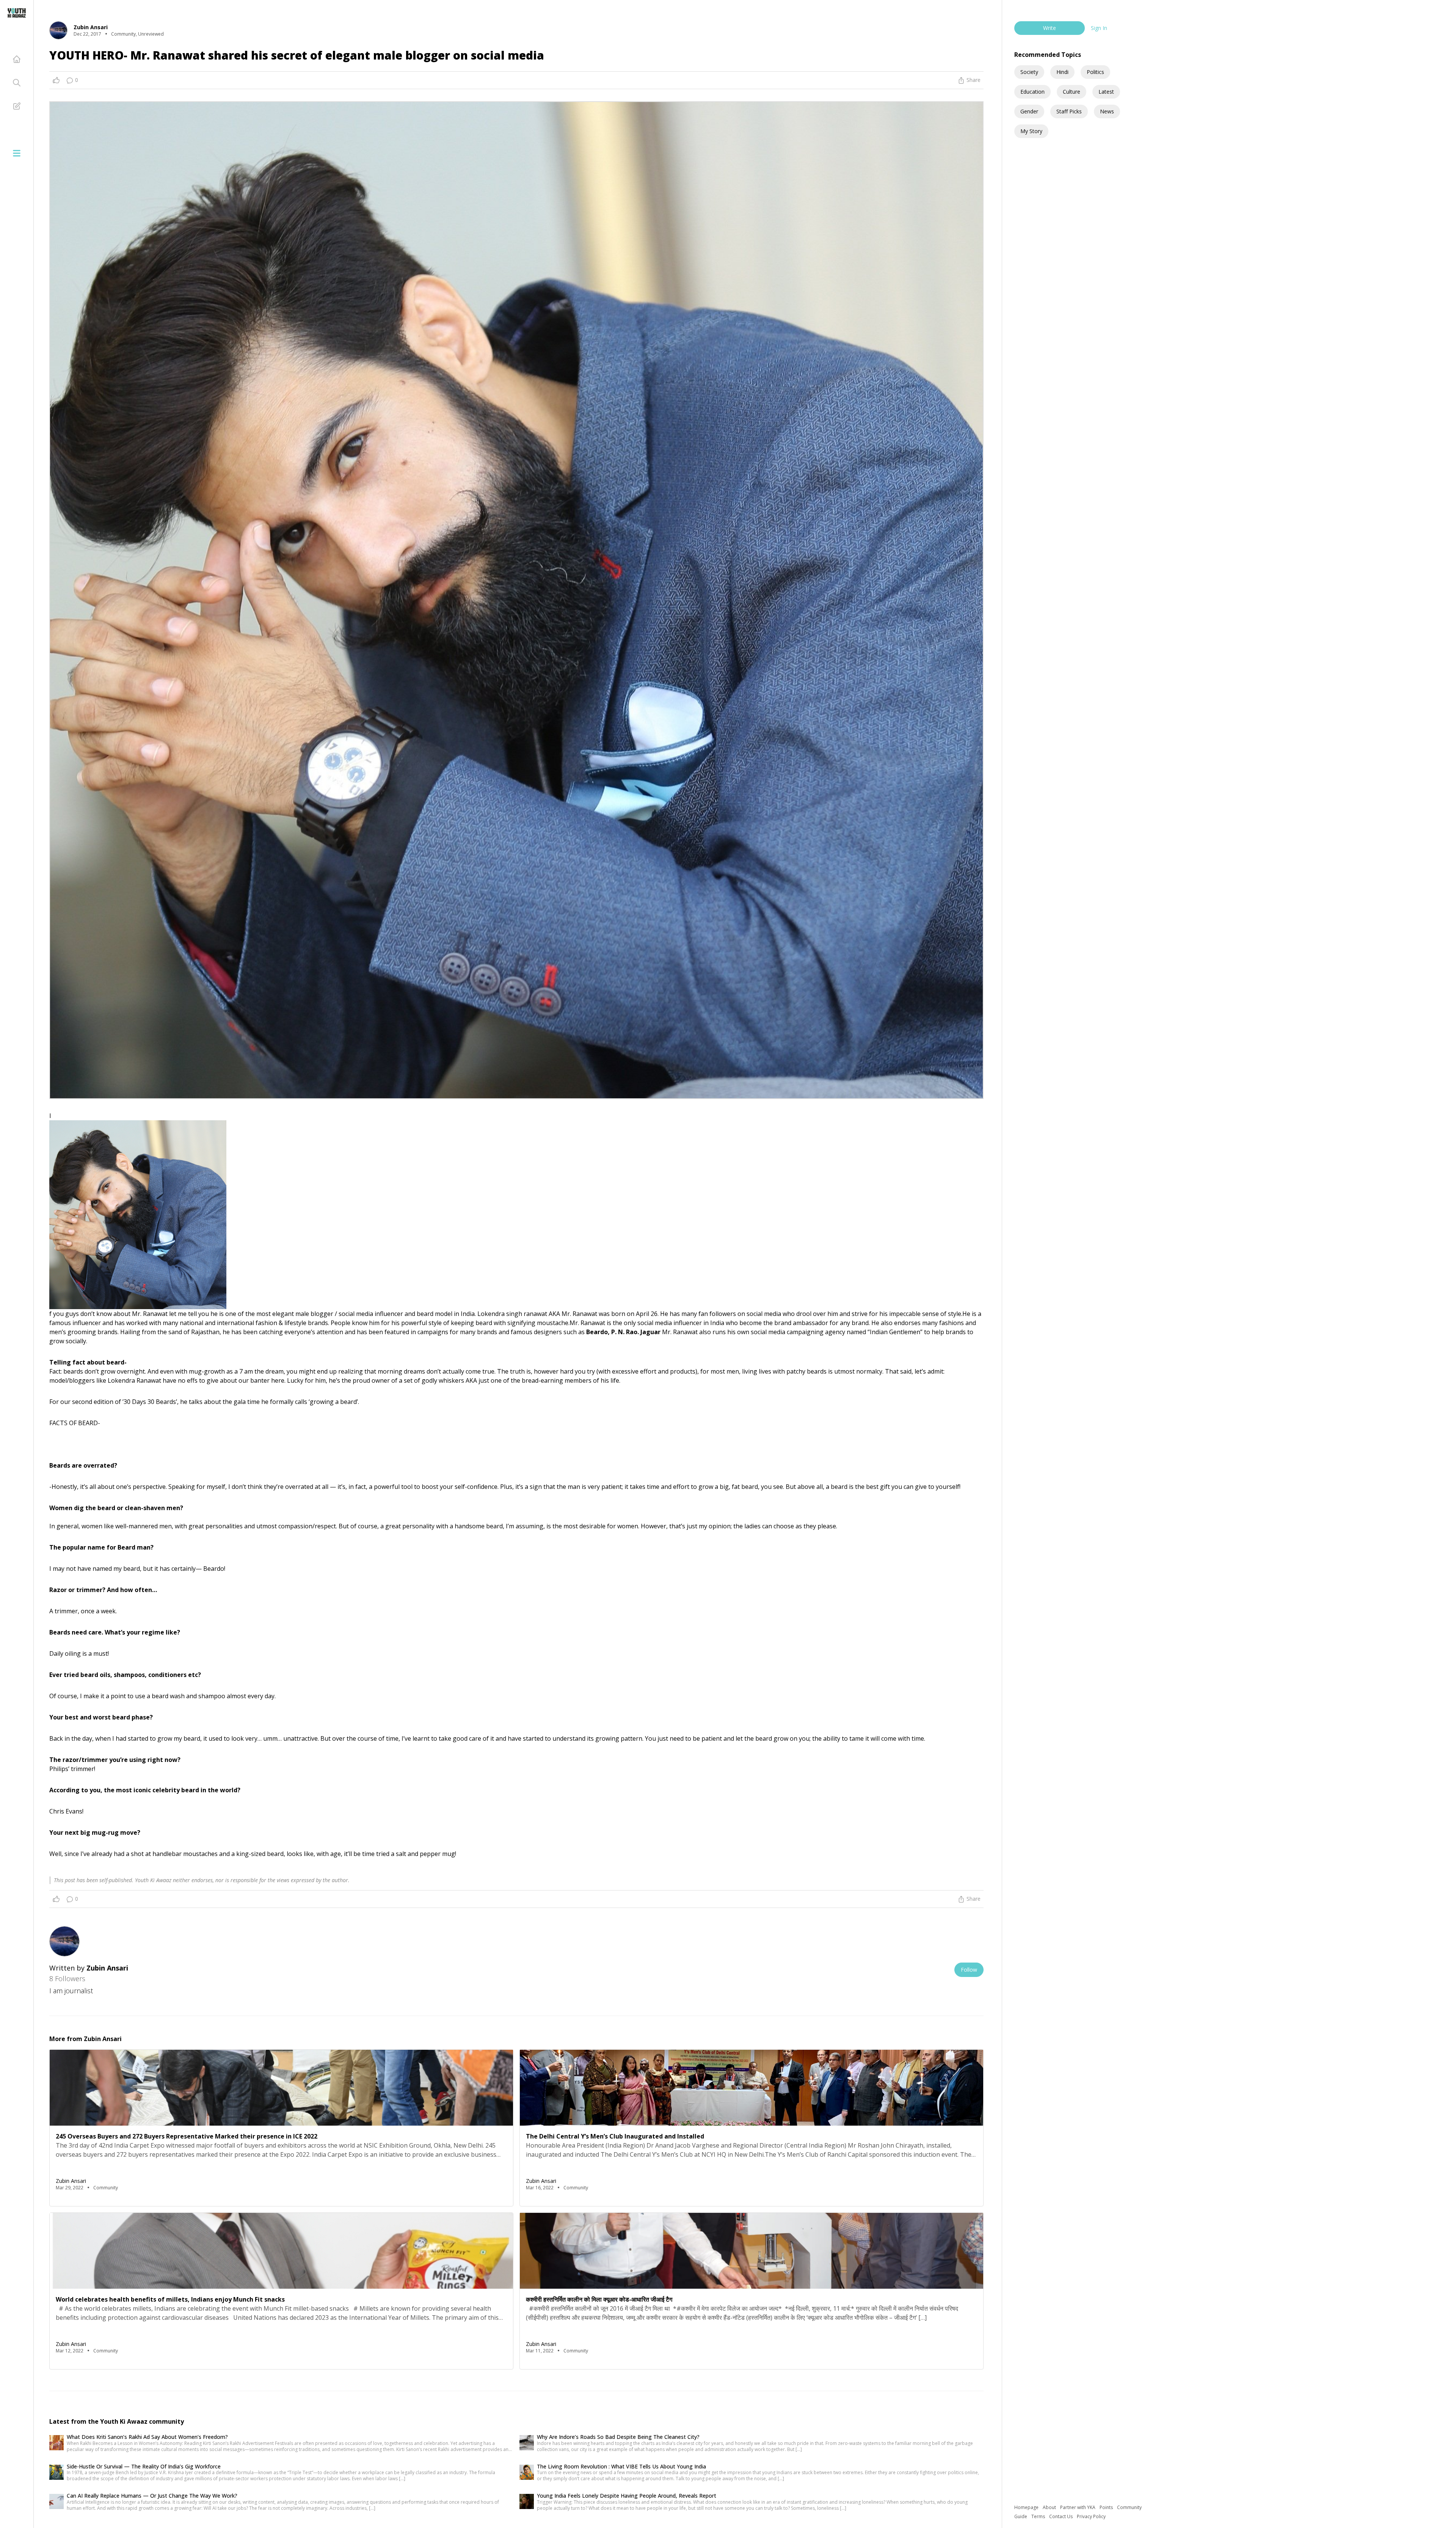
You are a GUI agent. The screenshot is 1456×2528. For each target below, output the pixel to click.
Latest (1106, 92)
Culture (1072, 92)
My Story (1031, 131)
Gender (1029, 111)
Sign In (1099, 28)
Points (1107, 2507)
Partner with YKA (1078, 2507)
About (1050, 2507)
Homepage (1027, 2507)
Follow (969, 1970)
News (1107, 111)
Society (1029, 72)
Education (1032, 92)
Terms (1039, 2516)
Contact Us (1061, 2516)
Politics (1095, 72)
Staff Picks (1069, 111)
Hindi (1062, 72)
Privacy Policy (1091, 2516)
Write (1050, 28)
